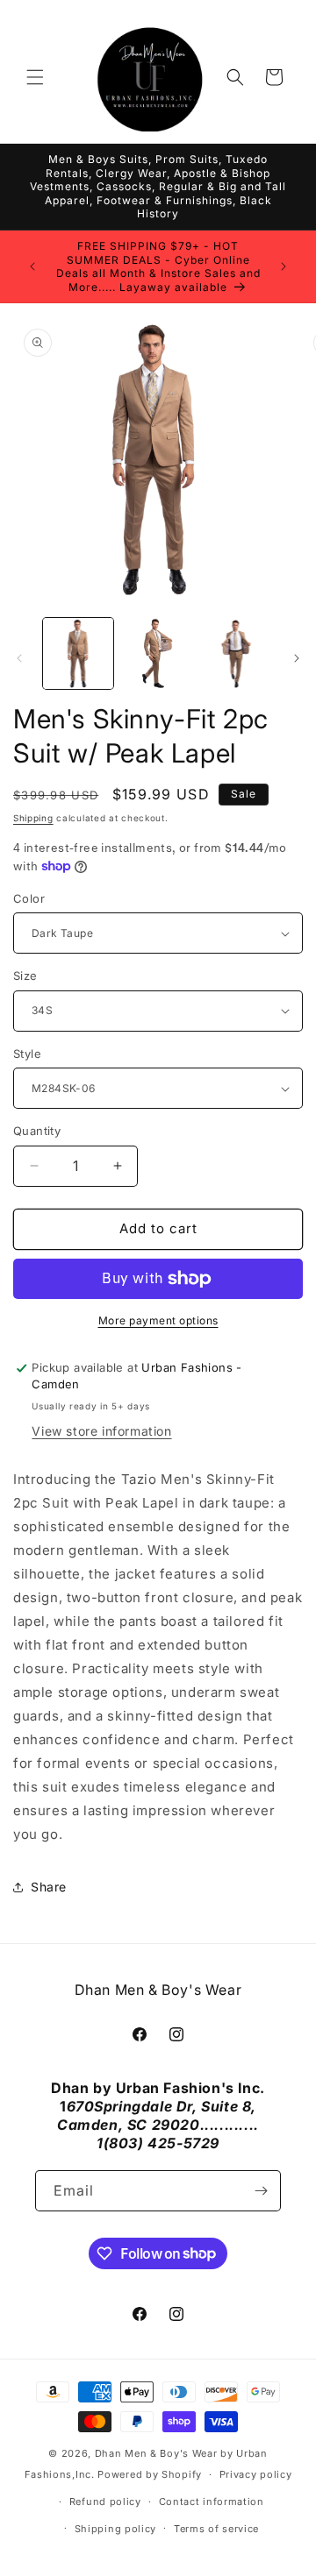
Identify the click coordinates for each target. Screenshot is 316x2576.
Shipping (33, 818)
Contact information (212, 2501)
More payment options (158, 1320)
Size (25, 976)
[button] (35, 77)
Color (29, 898)
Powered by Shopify (150, 2474)
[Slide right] (297, 658)
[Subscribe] (261, 2191)
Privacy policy (256, 2474)
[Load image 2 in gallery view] (157, 653)
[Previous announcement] (32, 266)
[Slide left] (19, 658)
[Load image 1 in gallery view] (78, 653)
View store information (101, 1431)
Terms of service (216, 2529)
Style (27, 1054)
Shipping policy (116, 2529)
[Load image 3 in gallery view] (237, 653)
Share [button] (49, 1887)
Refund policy (105, 2501)
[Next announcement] (284, 266)
